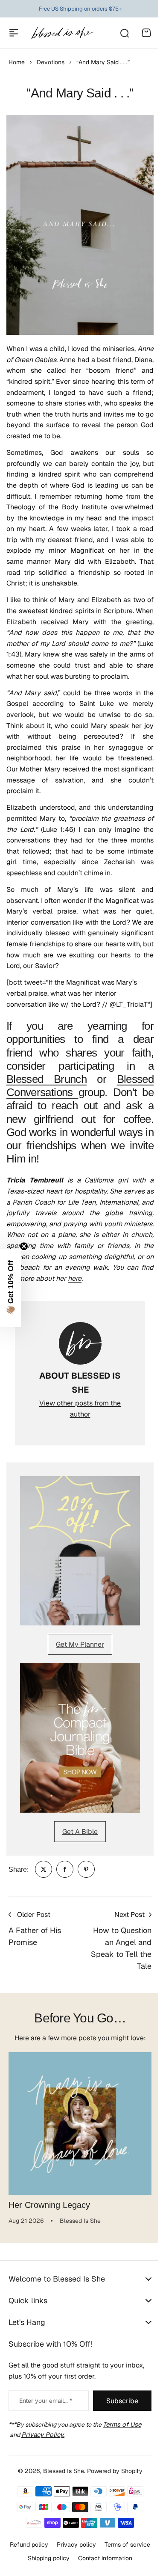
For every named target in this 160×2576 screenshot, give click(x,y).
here (75, 1278)
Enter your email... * (46, 2401)
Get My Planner (80, 1644)
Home (17, 62)
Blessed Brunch (47, 1079)
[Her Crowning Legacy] (80, 2123)
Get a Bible (80, 1832)
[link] (44, 1869)
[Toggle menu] (14, 33)
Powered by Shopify (111, 2489)
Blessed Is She (60, 2489)
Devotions (51, 62)
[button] (11, 1288)
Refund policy (53, 2562)
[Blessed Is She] (62, 33)
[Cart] (146, 33)
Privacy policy (100, 2562)
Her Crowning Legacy (49, 2205)
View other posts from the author (80, 1409)
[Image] (80, 1551)
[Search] (124, 33)
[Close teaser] (24, 1246)
